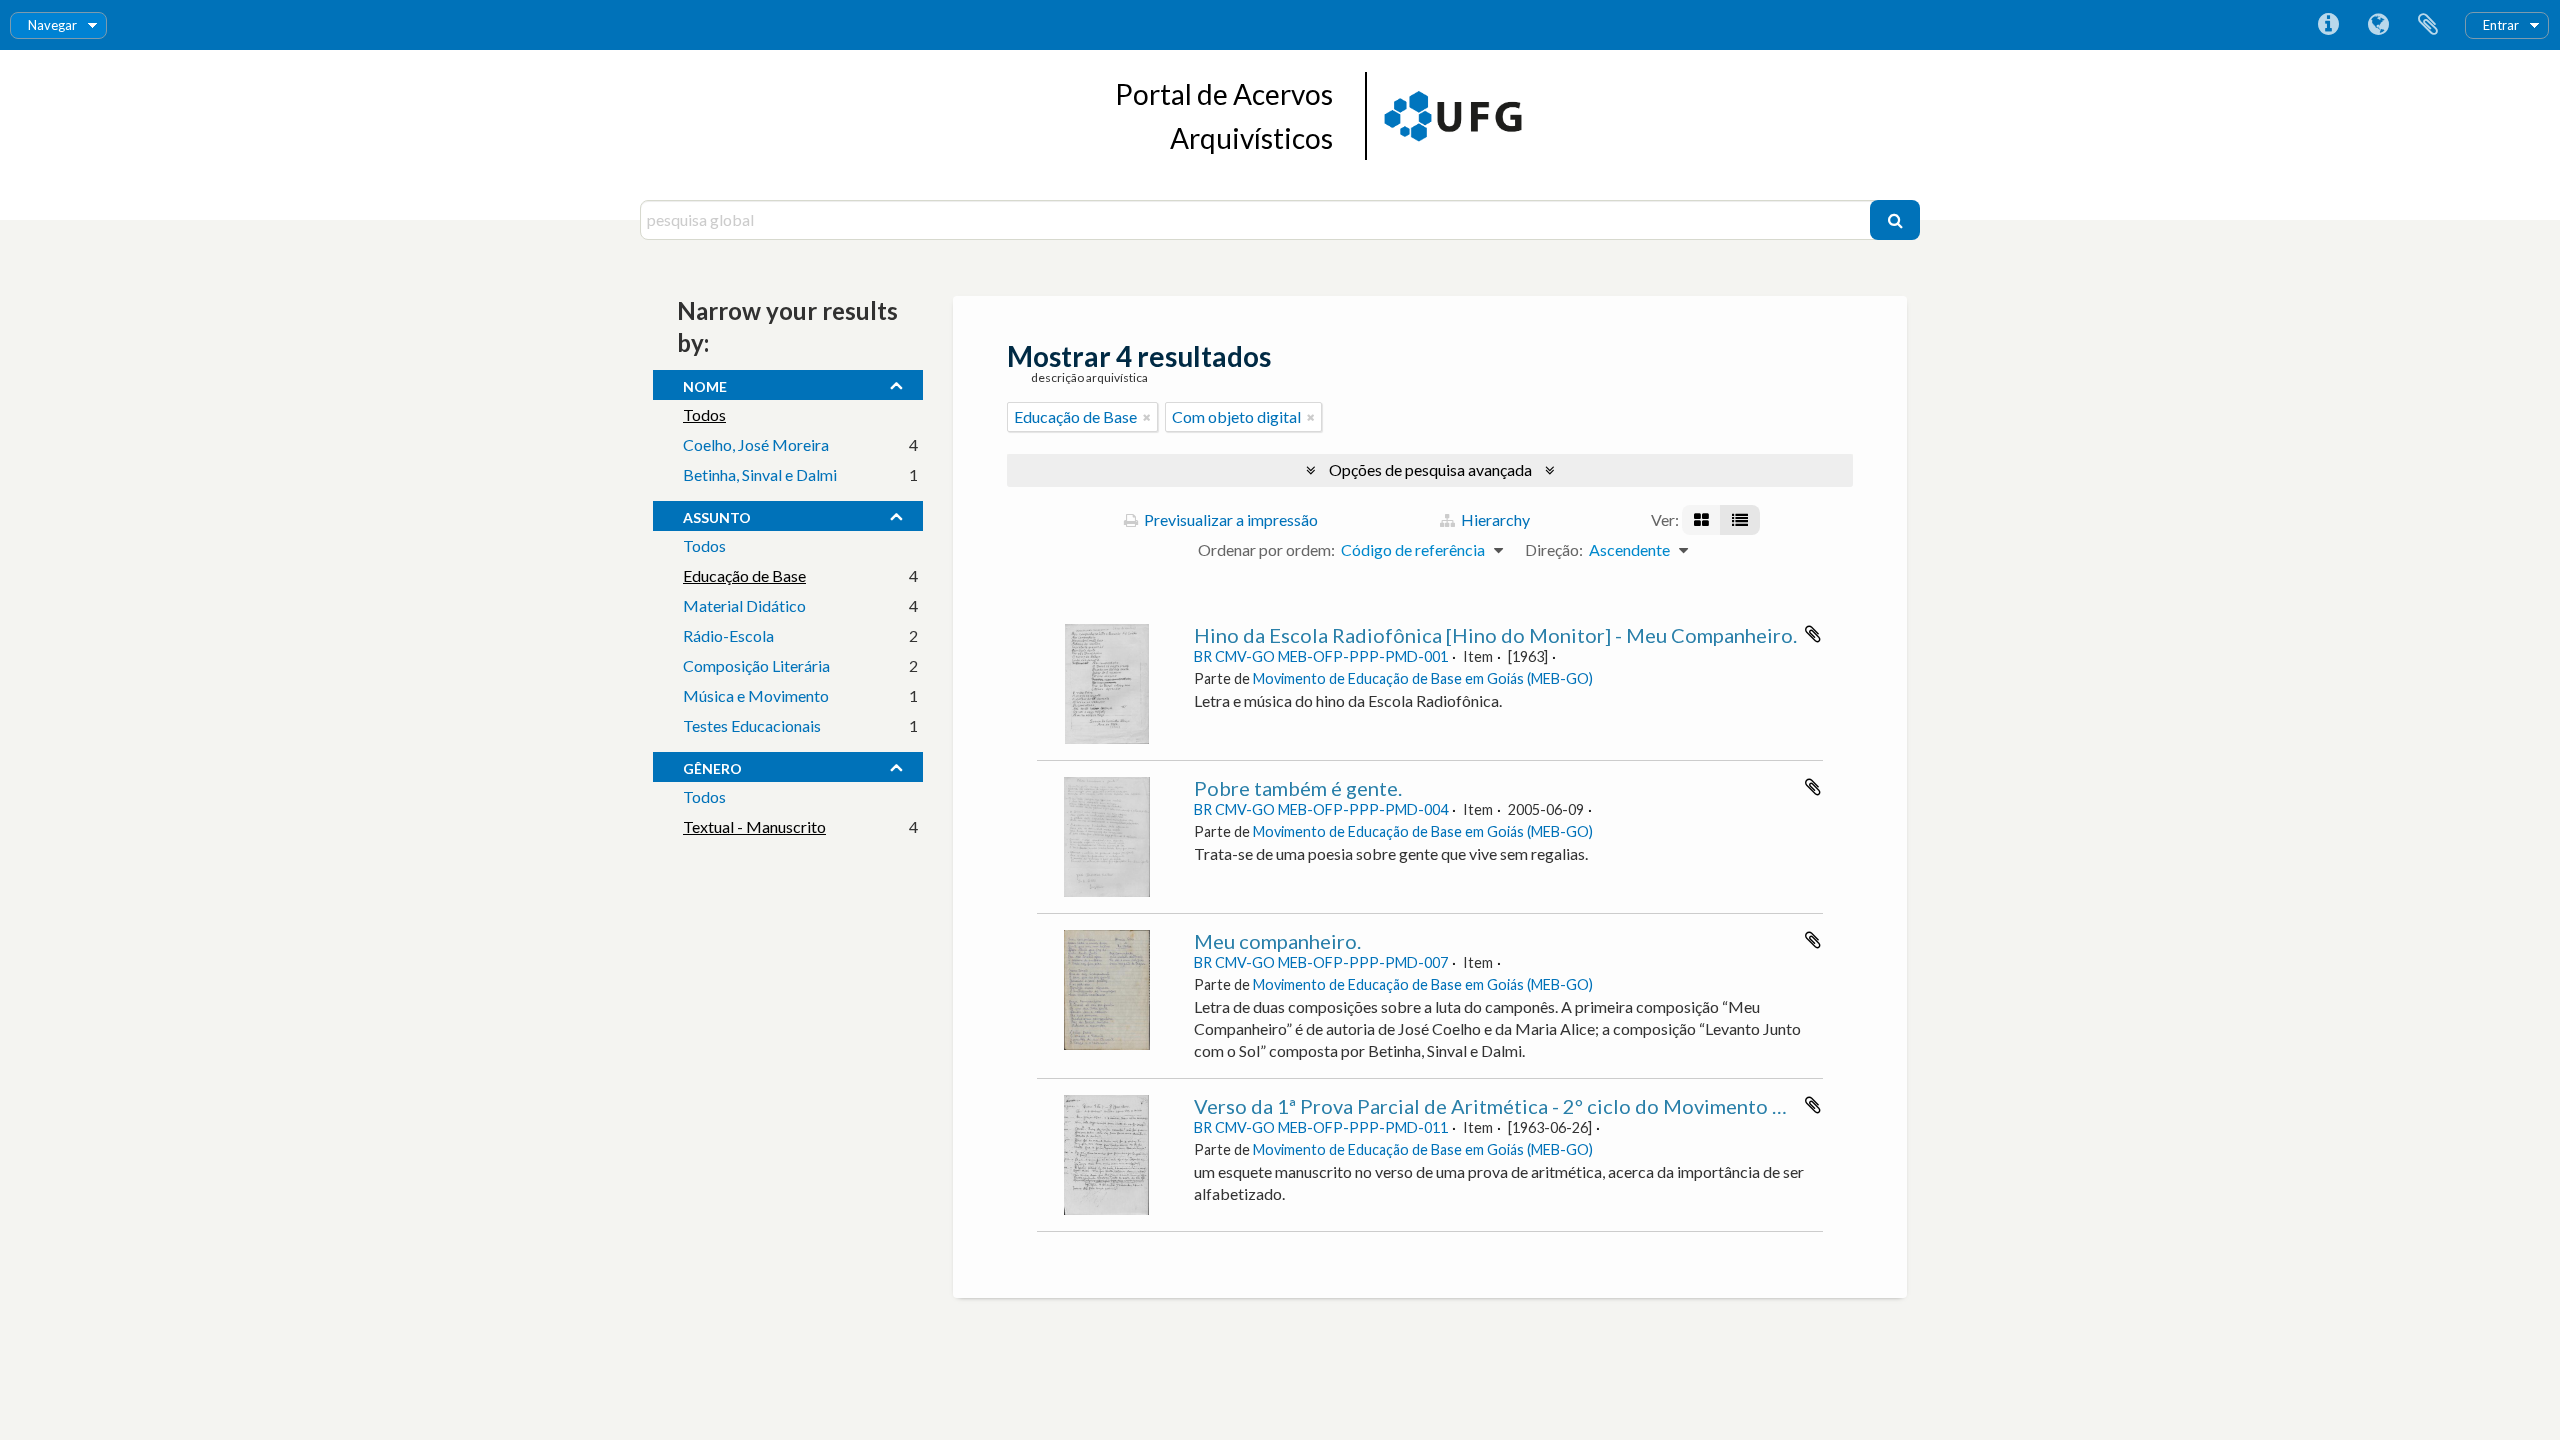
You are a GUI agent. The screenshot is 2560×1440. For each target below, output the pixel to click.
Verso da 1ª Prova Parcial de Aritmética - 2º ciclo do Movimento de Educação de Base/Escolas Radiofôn (1658, 1106)
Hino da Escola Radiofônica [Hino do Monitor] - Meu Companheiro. (1495, 635)
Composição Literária (756, 665)
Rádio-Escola (728, 635)
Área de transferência (2428, 25)
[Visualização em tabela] (1740, 520)
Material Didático (744, 605)
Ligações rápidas (2328, 25)
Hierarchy (1494, 519)
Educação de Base (744, 575)
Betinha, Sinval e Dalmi (760, 474)
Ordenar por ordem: (1266, 549)
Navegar (52, 25)
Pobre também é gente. (1298, 788)
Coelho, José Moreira (756, 444)
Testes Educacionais (752, 725)
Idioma (2378, 25)
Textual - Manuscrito (754, 826)
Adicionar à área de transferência (1813, 634)
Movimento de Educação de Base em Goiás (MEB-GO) (1423, 678)
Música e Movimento (756, 695)
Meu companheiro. (1277, 941)
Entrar (2501, 25)
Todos (704, 414)
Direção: (1554, 549)
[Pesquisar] (1895, 220)
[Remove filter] (1147, 417)
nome (705, 384)
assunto (717, 515)
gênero (712, 766)
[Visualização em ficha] (1701, 520)
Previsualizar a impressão (1229, 519)
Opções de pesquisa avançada (1430, 469)
